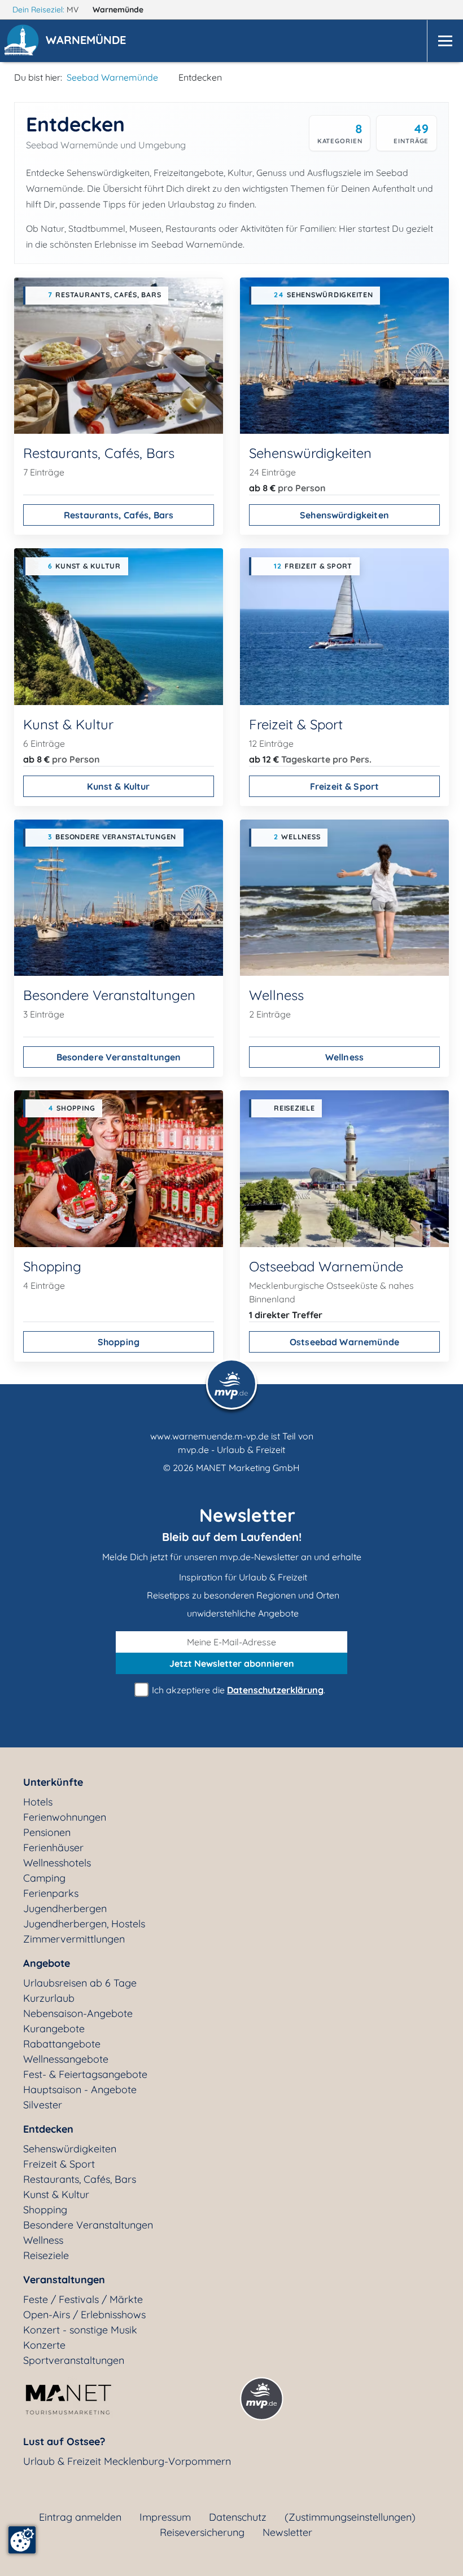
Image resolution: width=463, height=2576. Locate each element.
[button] (88, 41)
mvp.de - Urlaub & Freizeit (231, 1450)
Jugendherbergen (65, 1908)
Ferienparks (51, 1893)
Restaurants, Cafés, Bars (119, 515)
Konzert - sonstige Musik (80, 2330)
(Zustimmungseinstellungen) (350, 2517)
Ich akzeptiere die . (237, 1690)
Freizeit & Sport (345, 786)
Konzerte (44, 2345)
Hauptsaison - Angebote (80, 2090)
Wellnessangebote (66, 2059)
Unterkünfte (53, 1782)
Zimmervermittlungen (74, 1939)
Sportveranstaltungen (74, 2360)
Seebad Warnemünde (112, 77)
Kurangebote (54, 2029)
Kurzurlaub (49, 1998)
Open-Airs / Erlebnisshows (84, 2315)
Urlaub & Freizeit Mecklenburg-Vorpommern (127, 2461)
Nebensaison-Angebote (78, 2013)
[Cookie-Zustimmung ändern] (22, 2540)
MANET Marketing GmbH (248, 1468)
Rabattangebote (62, 2044)
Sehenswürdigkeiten (344, 515)
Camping (44, 1878)
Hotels (38, 1802)
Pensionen (47, 1832)
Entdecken (48, 2129)
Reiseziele (46, 2255)
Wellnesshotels (57, 1863)
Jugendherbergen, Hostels (84, 1924)
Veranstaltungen (64, 2280)
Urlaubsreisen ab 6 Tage (80, 1983)
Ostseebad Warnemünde (344, 1342)
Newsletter (287, 2532)
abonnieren (232, 1663)
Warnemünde (119, 10)
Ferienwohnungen (65, 1817)
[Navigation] (445, 41)
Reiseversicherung (202, 2532)
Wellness (344, 1057)
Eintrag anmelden (80, 2517)
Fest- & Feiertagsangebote (85, 2074)
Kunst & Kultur (118, 786)
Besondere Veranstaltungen (119, 1057)
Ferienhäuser (53, 1848)
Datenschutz (238, 2517)
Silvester (43, 2105)
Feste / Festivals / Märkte (83, 2299)
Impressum (165, 2517)
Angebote (47, 1963)
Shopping (119, 1342)
